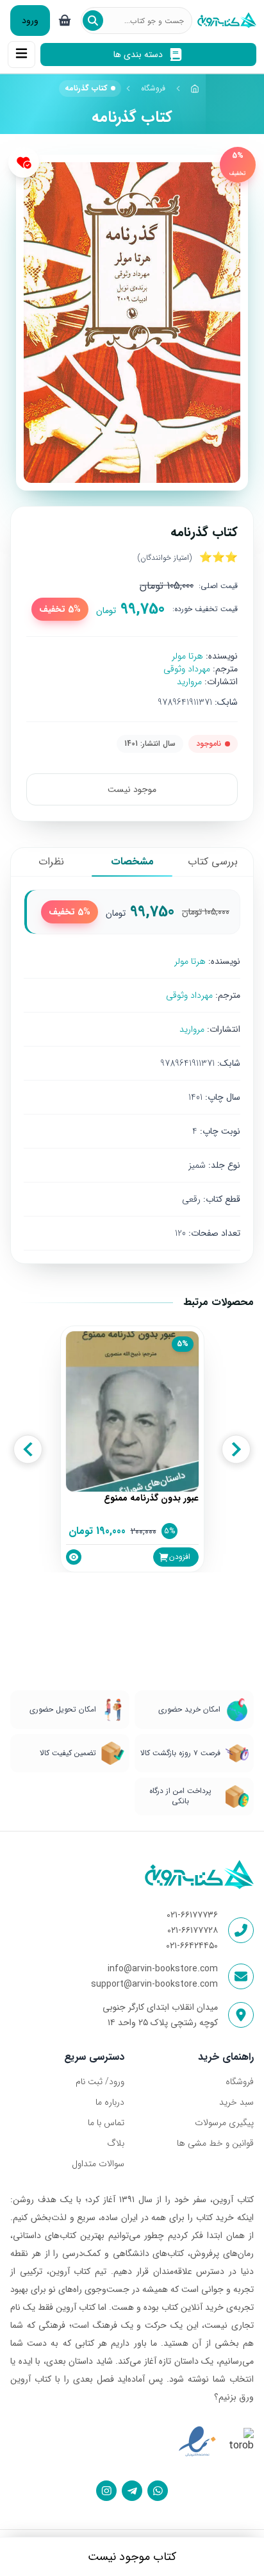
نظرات (51, 862)
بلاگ (116, 2143)
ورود (30, 21)
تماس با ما (106, 2123)
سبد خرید (236, 2102)
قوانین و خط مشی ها (215, 2143)
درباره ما (110, 2102)
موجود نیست (132, 789)
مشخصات (132, 862)
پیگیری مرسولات (224, 2123)
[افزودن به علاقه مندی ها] (24, 162)
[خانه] (195, 88)
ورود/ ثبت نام (100, 2082)
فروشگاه (153, 88)
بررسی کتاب (213, 862)
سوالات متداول (98, 2164)
